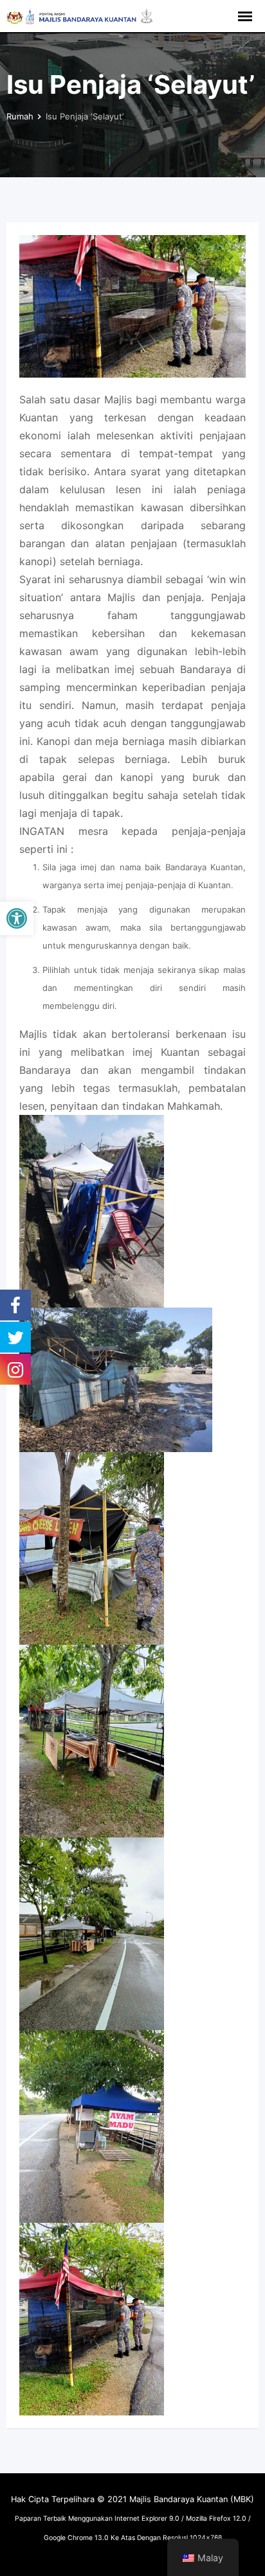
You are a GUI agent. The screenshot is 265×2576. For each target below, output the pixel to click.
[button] (17, 918)
